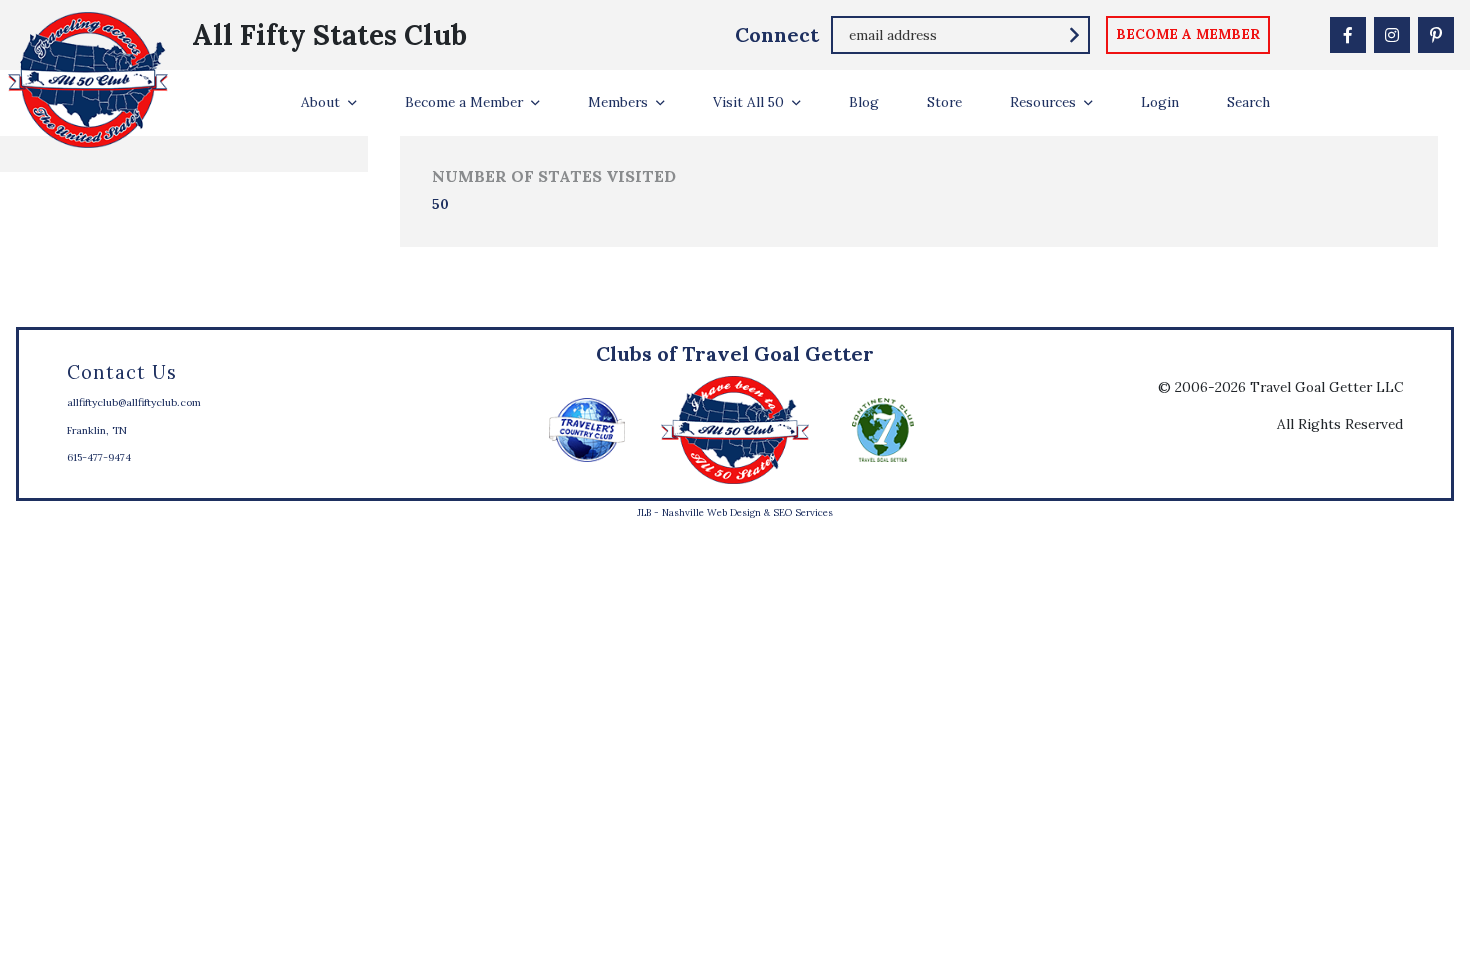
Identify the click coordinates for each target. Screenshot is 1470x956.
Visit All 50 (748, 102)
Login (1160, 102)
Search (1248, 102)
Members (618, 102)
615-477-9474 (99, 457)
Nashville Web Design (711, 512)
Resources (1043, 102)
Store (944, 102)
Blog (864, 102)
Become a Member (464, 102)
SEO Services (803, 512)
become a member (1188, 34)
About (320, 102)
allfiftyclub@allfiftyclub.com (134, 402)
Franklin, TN (97, 430)
